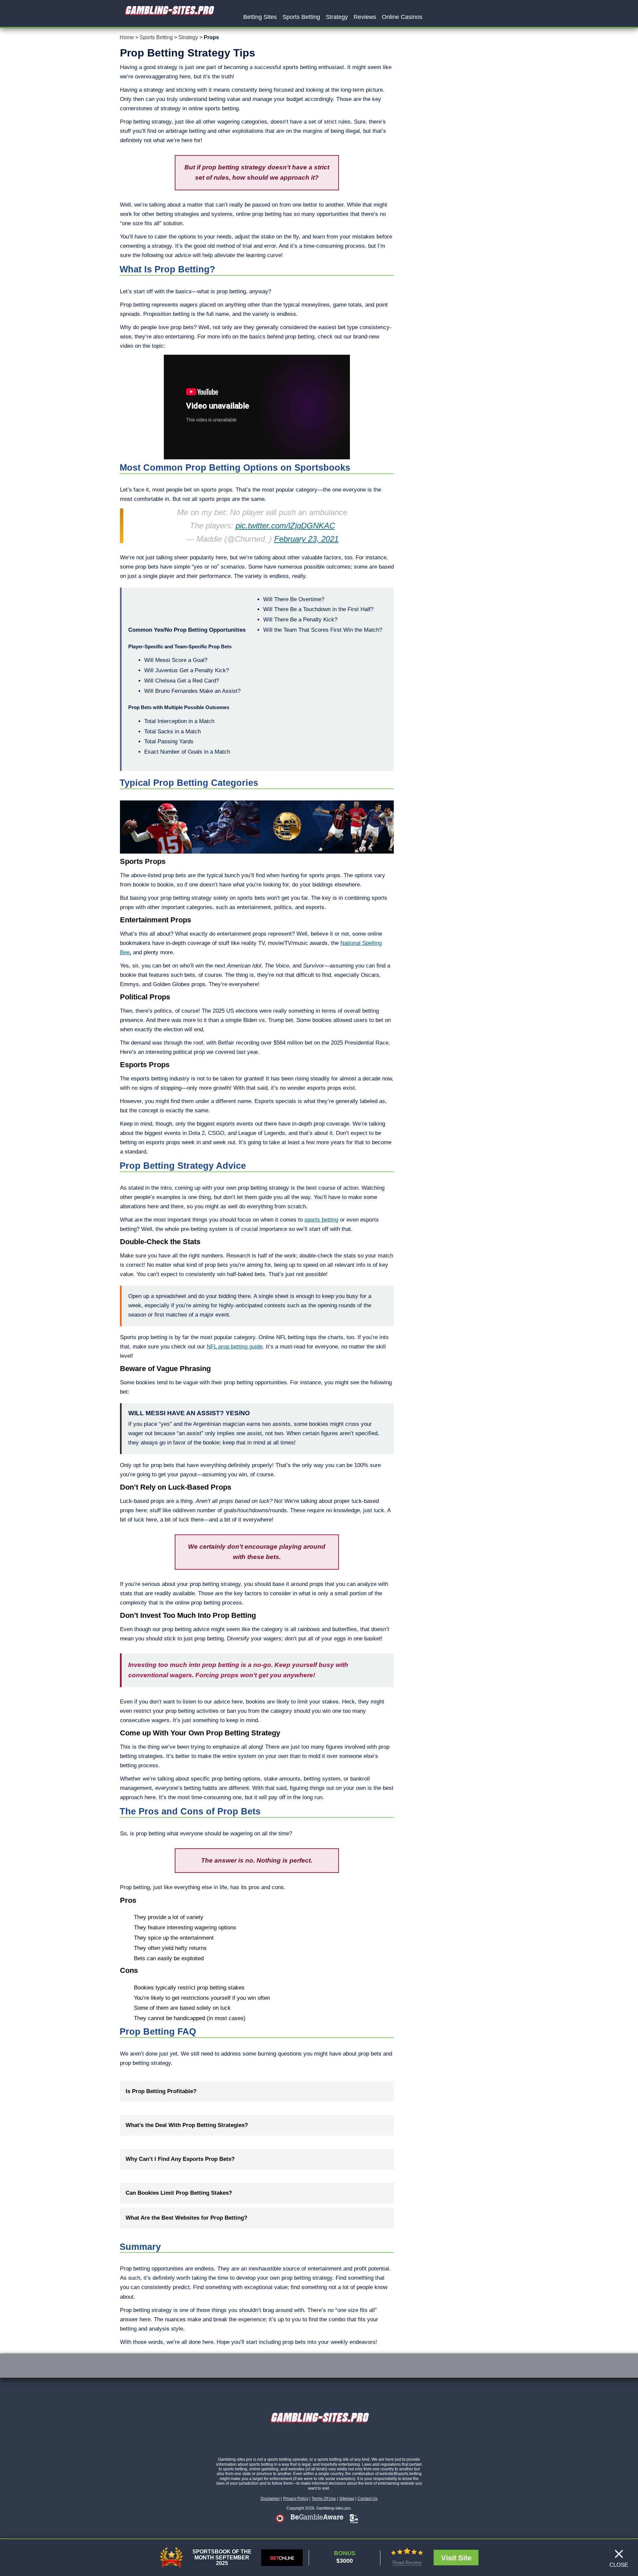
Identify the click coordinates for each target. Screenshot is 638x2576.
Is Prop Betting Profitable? (161, 2091)
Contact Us (368, 2499)
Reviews (365, 17)
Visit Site (456, 2558)
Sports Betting (301, 17)
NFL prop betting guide (235, 1347)
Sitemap (347, 2499)
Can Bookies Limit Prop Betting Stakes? (179, 2193)
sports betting (321, 1220)
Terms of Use (324, 2499)
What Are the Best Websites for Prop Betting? (186, 2218)
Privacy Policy (296, 2499)
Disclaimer (270, 2499)
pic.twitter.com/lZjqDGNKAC (285, 526)
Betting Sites (260, 17)
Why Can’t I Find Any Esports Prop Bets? (180, 2159)
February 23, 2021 (306, 539)
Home (127, 37)
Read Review (407, 2563)
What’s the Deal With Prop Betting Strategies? (187, 2125)
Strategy (337, 17)
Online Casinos (402, 17)
